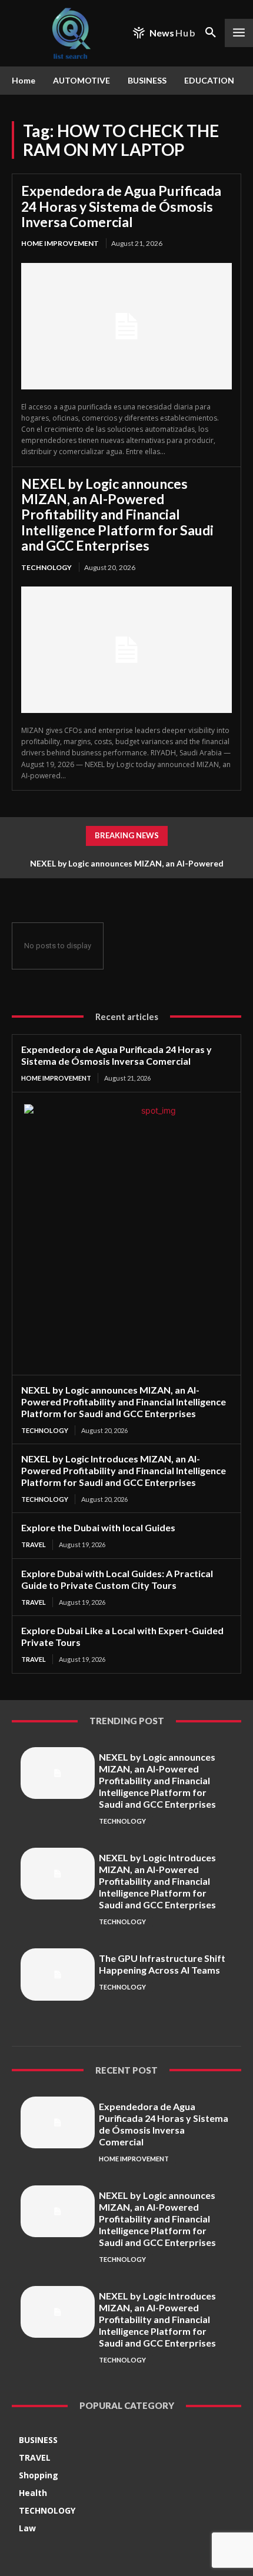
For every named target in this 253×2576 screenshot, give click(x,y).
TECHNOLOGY (46, 567)
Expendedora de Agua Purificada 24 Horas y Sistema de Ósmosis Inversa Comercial (121, 206)
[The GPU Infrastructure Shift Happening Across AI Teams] (58, 1974)
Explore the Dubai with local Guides (98, 1527)
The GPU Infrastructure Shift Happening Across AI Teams (162, 1964)
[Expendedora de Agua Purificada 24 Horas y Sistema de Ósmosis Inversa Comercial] (126, 326)
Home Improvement (60, 243)
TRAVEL (34, 1544)
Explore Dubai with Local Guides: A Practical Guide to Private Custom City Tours (117, 1579)
